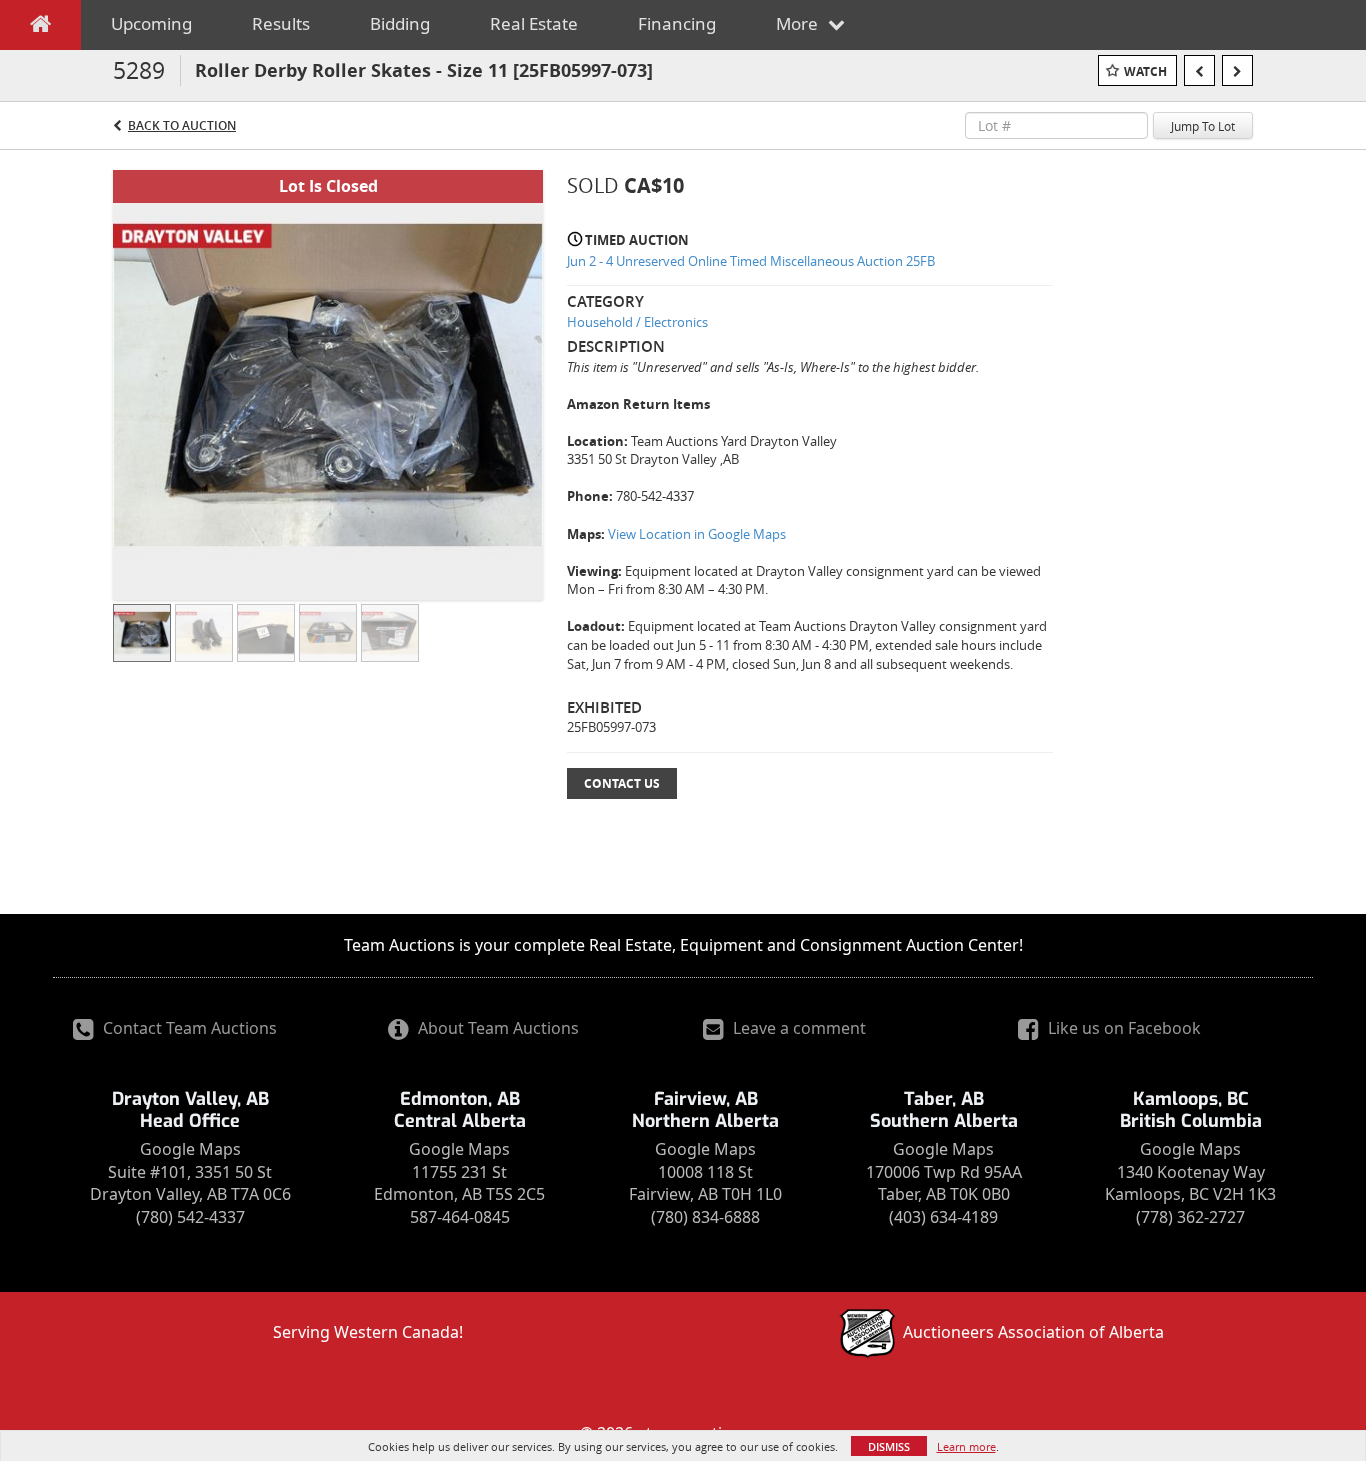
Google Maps (190, 1149)
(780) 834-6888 (705, 1217)
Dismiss (889, 1446)
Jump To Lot (1203, 126)
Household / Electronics (637, 322)
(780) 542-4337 (190, 1217)
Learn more (966, 1446)
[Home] (40, 28)
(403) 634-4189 (943, 1217)
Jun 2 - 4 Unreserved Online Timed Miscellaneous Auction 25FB (751, 261)
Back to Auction (182, 125)
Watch (1145, 71)
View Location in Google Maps (697, 534)
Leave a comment (797, 1028)
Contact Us (622, 783)
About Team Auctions (496, 1028)
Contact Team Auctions (188, 1028)
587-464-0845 (460, 1217)
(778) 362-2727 (1190, 1217)
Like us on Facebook (1122, 1028)
